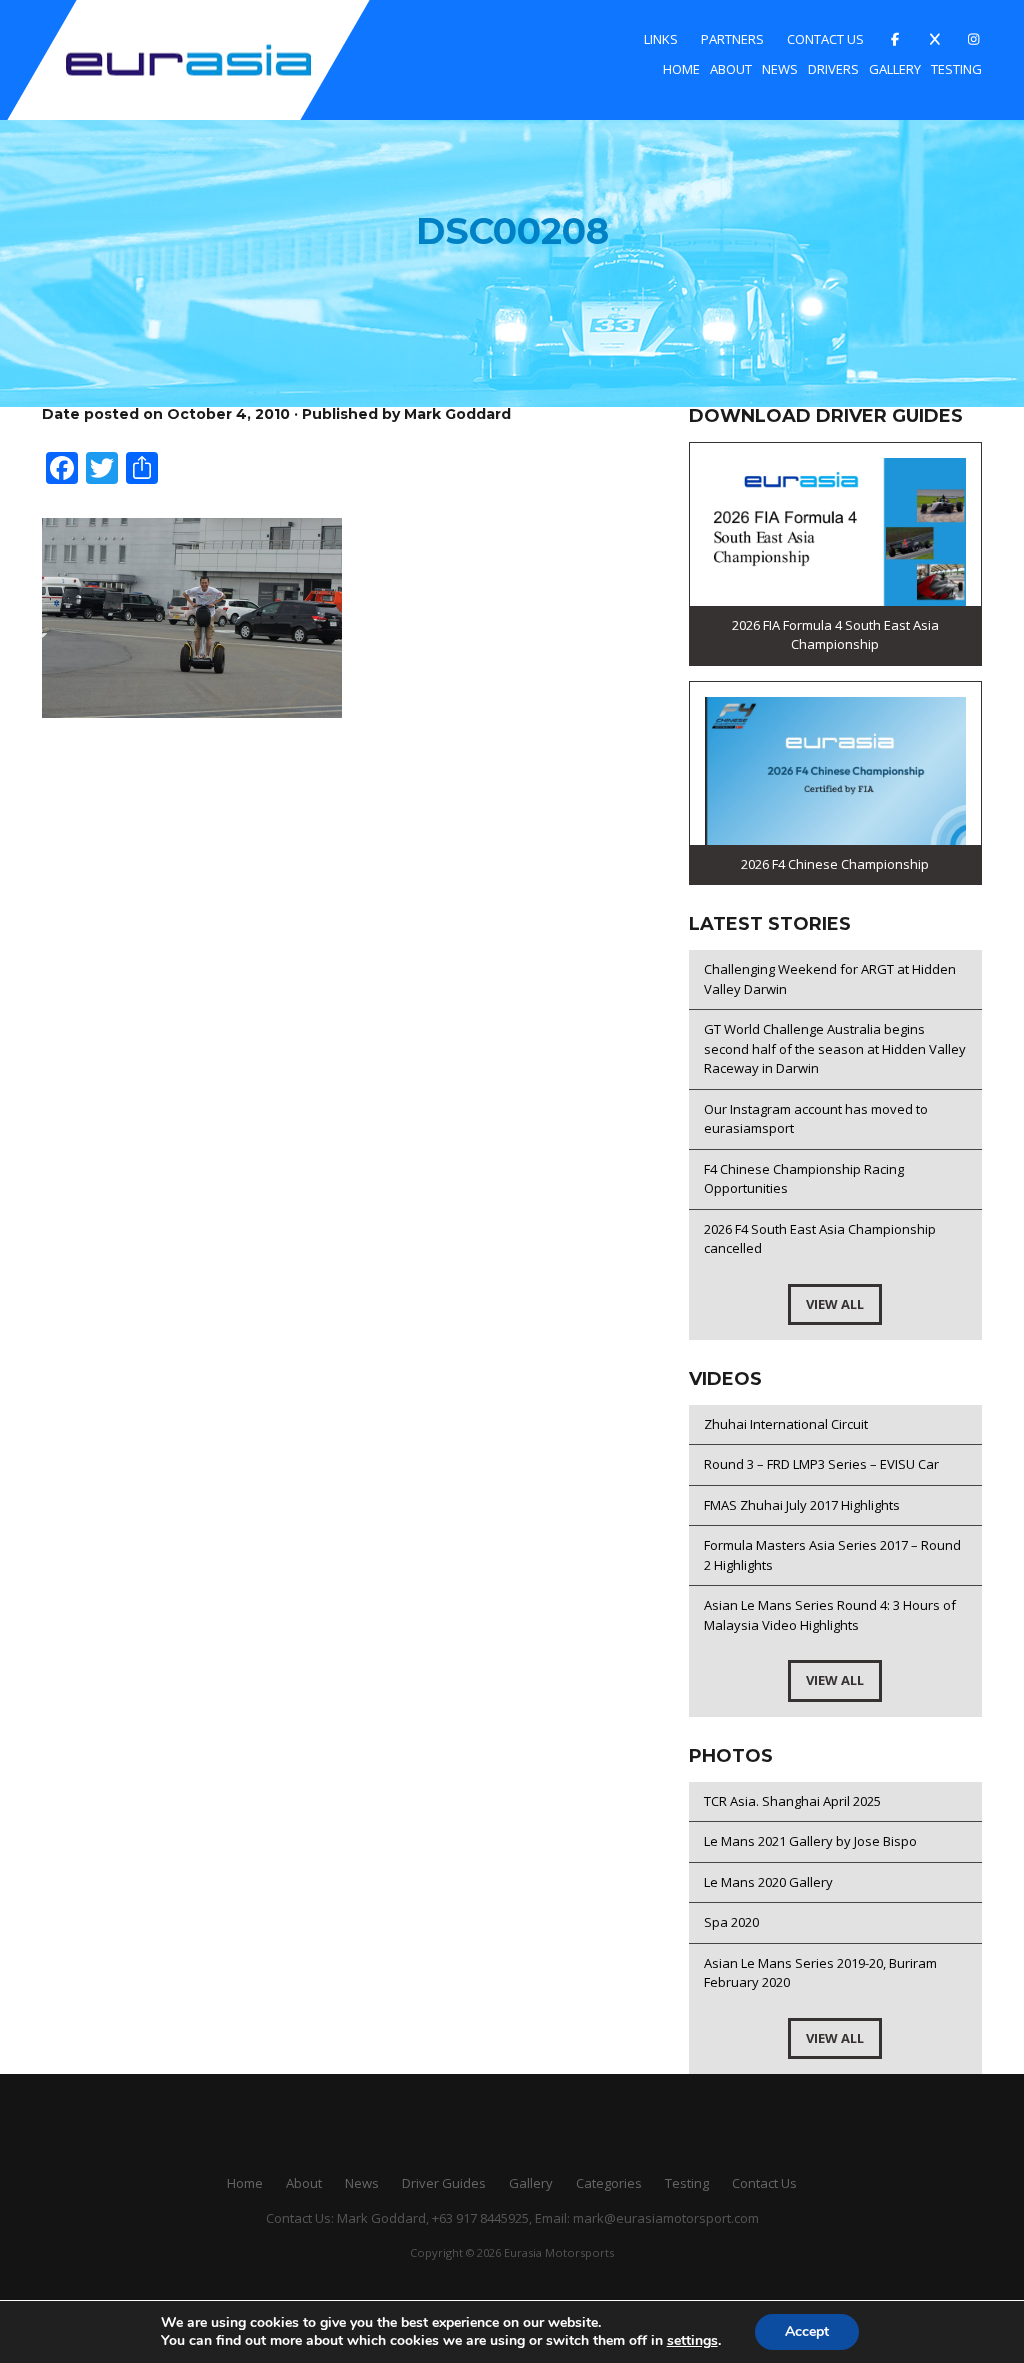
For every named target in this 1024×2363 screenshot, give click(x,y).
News (780, 69)
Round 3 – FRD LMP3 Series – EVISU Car (821, 1464)
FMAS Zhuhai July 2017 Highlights (802, 1505)
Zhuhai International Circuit (786, 1424)
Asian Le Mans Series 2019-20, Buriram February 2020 (820, 1973)
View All (835, 1304)
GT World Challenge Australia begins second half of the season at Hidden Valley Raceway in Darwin (835, 1048)
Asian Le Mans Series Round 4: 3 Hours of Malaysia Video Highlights (830, 1615)
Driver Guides (444, 2183)
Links (661, 39)
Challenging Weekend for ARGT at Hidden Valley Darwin (830, 979)
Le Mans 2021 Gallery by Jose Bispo (810, 1841)
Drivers (833, 69)
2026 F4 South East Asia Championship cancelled (820, 1239)
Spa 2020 (731, 1922)
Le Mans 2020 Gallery (768, 1882)
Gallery (895, 69)
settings (692, 2341)
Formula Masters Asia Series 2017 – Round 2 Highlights (832, 1555)
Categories (609, 2183)
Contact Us (825, 39)
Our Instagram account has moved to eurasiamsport (816, 1119)
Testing (956, 69)
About (731, 69)
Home (681, 69)
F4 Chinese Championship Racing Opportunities (804, 1179)
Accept (807, 2331)
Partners (732, 39)
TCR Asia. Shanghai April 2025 (792, 1801)
